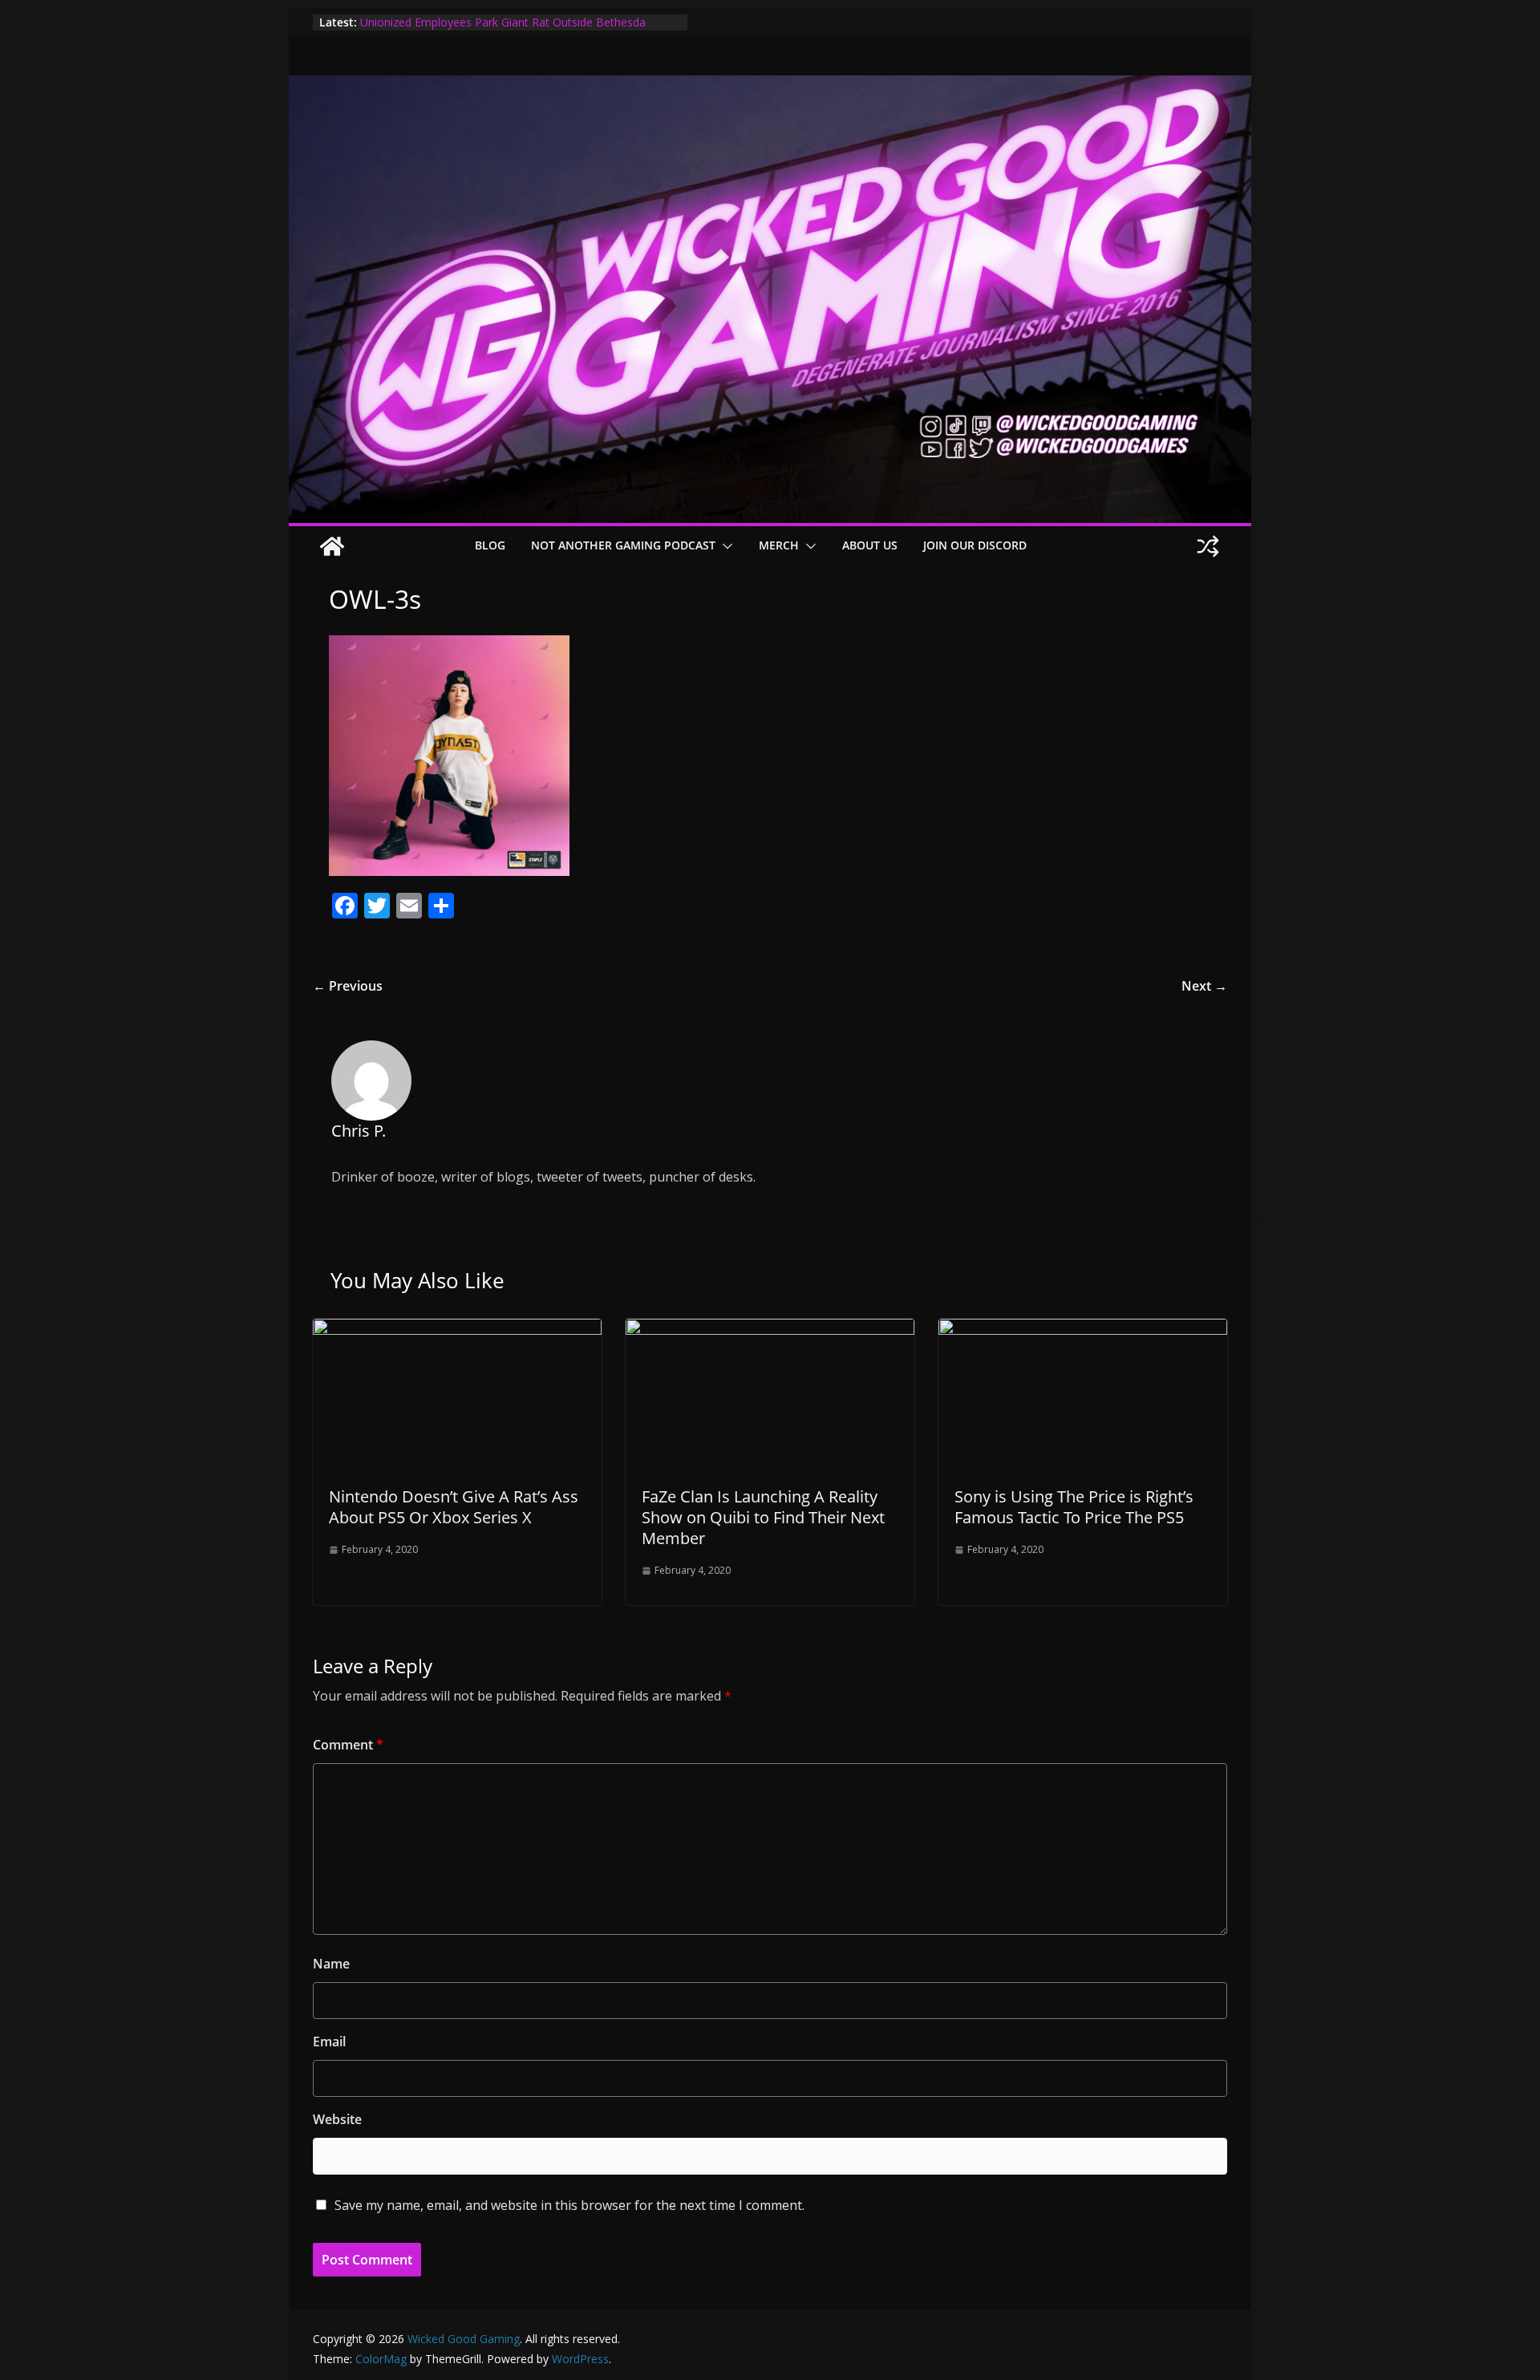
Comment (348, 1745)
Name (331, 1964)
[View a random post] (1208, 546)
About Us (870, 545)
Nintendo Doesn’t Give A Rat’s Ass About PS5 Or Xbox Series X (454, 1507)
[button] (724, 546)
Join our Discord (975, 545)
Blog (490, 545)
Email (329, 2041)
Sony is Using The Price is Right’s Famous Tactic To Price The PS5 (1074, 1507)
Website (337, 2119)
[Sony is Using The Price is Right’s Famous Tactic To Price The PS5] (1083, 1330)
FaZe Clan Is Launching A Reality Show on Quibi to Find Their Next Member (763, 1517)
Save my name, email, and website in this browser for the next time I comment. (569, 2205)
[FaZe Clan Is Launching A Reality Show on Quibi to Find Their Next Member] (770, 1330)
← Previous (348, 986)
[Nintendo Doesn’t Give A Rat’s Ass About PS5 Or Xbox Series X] (457, 1330)
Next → (1204, 986)
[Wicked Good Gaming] (770, 87)
